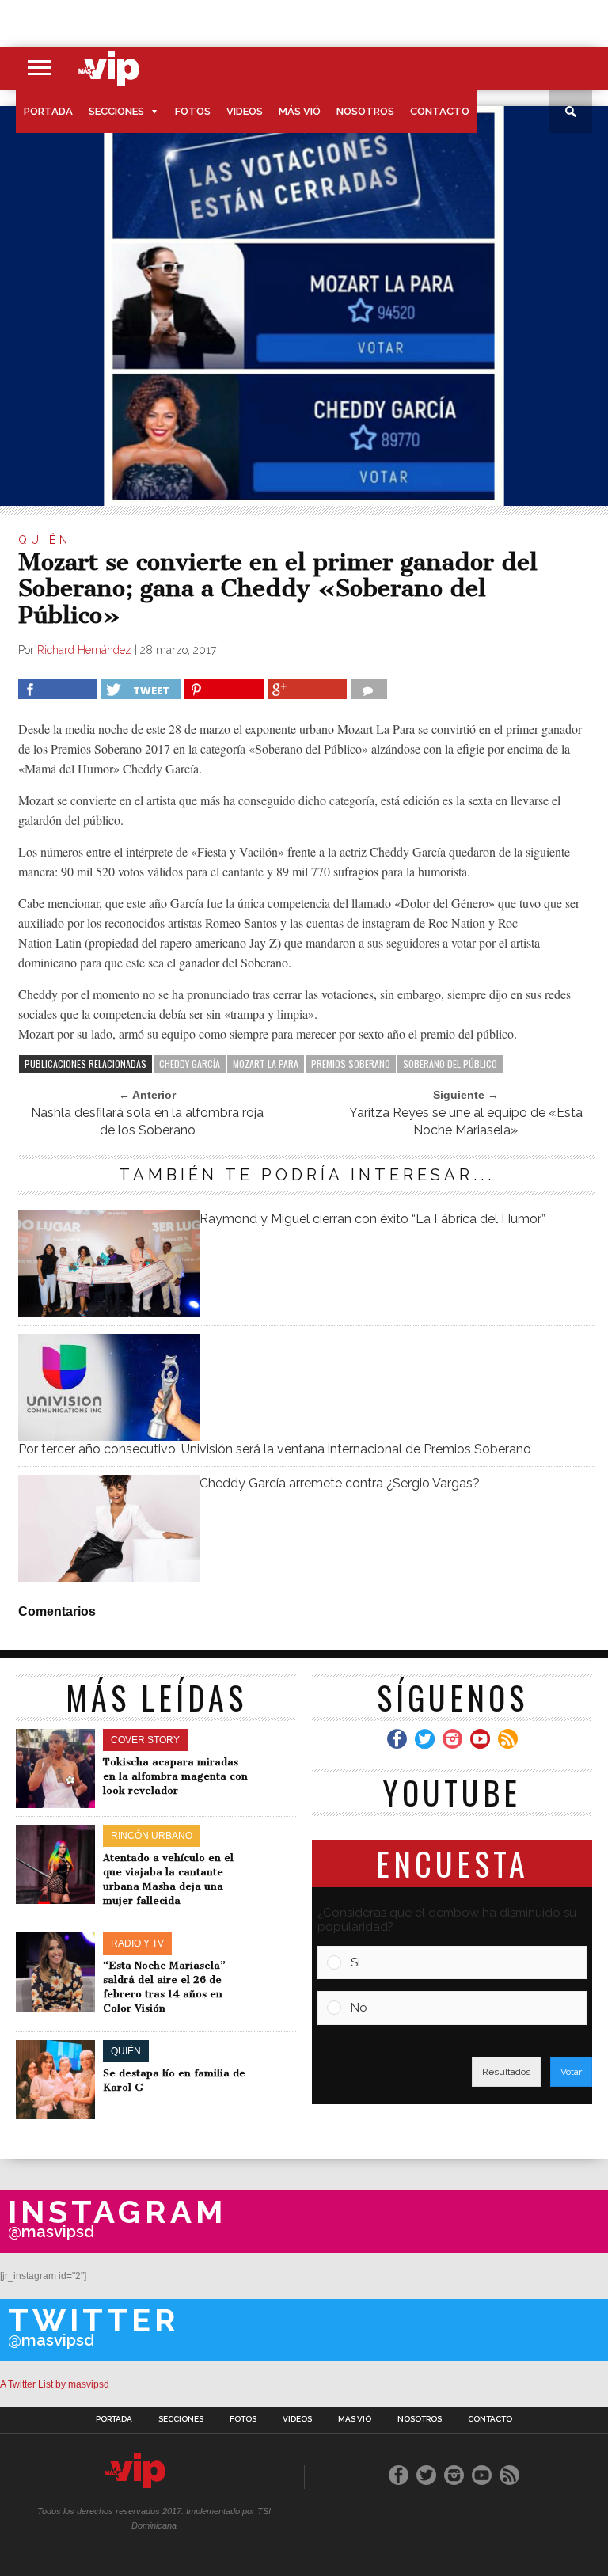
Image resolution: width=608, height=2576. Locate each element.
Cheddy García (190, 1064)
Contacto (440, 111)
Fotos (193, 111)
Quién (45, 540)
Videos (245, 111)
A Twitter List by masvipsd (55, 2384)
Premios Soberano (351, 1064)
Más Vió (300, 111)
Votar (571, 2072)
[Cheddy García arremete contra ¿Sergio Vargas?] (108, 1577)
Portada (48, 111)
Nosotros (365, 111)
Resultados (506, 2072)
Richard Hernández (84, 650)
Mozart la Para (266, 1064)
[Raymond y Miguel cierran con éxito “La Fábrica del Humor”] (108, 1313)
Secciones (116, 111)
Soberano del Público (450, 1064)
